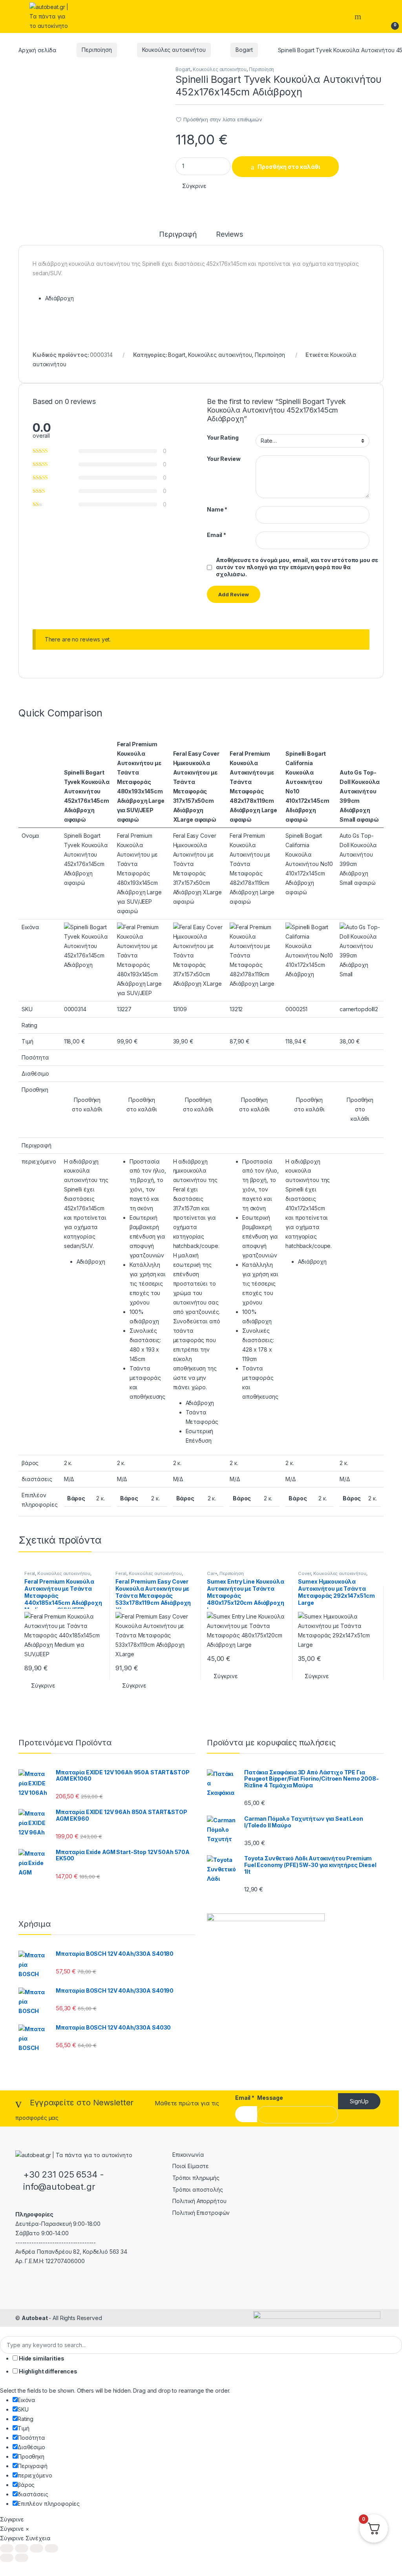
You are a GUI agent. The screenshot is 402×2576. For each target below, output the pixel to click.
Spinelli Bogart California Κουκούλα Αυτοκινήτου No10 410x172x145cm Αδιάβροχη (307, 782)
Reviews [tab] (229, 235)
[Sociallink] (19, 2278)
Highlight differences (48, 2371)
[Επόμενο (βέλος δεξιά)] (22, 2558)
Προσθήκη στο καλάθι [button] (87, 1104)
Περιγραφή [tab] (178, 235)
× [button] (27, 2529)
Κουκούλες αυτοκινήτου (174, 50)
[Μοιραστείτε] (37, 2548)
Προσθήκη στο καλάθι (289, 167)
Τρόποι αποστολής (198, 2190)
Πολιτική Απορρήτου (199, 2201)
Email (217, 535)
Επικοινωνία (188, 2155)
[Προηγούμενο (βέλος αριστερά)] (7, 2558)
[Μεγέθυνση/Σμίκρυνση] (7, 2548)
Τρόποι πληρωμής (196, 2178)
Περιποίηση (97, 50)
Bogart (244, 50)
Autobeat (35, 2318)
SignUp (359, 2101)
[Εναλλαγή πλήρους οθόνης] (22, 2548)
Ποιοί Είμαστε (191, 2166)
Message (270, 2098)
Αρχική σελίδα (37, 50)
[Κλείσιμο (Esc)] (51, 2548)
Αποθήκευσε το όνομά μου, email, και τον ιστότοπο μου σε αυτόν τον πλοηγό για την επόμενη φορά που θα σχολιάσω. (297, 567)
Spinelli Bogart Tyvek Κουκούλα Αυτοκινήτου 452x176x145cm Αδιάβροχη (87, 791)
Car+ (212, 1573)
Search (359, 16)
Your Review (224, 459)
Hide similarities (41, 2358)
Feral (30, 1573)
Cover (304, 1573)
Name (217, 509)
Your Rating (223, 438)
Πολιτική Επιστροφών (201, 2213)
